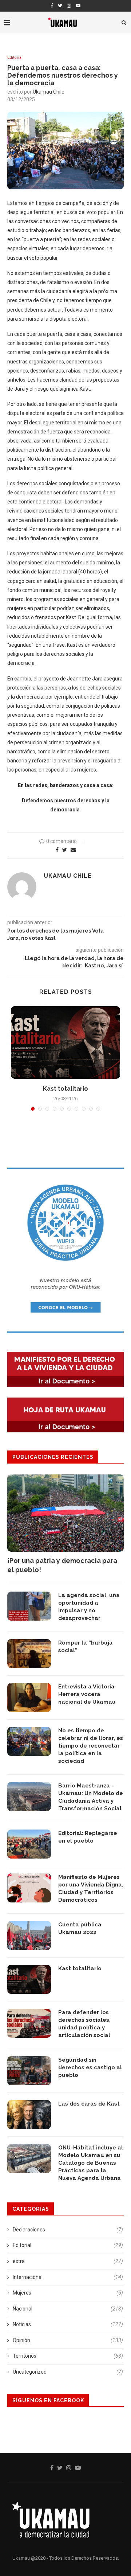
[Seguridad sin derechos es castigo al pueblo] (29, 2071)
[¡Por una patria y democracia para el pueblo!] (65, 1513)
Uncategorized (68, 2372)
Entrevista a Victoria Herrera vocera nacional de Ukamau (87, 1694)
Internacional (68, 2277)
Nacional (68, 2309)
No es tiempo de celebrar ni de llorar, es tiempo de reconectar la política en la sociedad (91, 1746)
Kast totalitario (65, 1089)
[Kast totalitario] (65, 1042)
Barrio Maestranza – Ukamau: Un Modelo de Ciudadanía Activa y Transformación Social (91, 1797)
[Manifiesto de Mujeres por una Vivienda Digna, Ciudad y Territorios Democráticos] (29, 1888)
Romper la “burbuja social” (86, 1647)
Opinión (68, 2340)
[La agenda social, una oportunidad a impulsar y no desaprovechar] (29, 1606)
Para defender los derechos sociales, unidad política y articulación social (85, 2024)
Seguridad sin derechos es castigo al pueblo (90, 2067)
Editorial (15, 57)
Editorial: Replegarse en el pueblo (88, 1837)
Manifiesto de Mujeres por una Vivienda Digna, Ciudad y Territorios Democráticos (91, 1888)
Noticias (68, 2324)
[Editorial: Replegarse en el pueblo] (29, 1844)
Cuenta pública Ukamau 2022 (80, 1928)
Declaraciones (68, 2230)
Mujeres (68, 2293)
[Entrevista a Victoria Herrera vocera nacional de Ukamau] (29, 1698)
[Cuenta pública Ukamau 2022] (29, 1935)
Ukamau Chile (49, 92)
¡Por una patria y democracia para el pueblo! (62, 1565)
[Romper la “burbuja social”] (29, 1654)
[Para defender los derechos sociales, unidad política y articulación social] (29, 2023)
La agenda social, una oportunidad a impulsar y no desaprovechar (89, 1607)
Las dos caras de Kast (89, 2104)
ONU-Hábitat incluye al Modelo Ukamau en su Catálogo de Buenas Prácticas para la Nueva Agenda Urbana (91, 2163)
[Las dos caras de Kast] (29, 2115)
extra (68, 2261)
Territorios (68, 2356)
